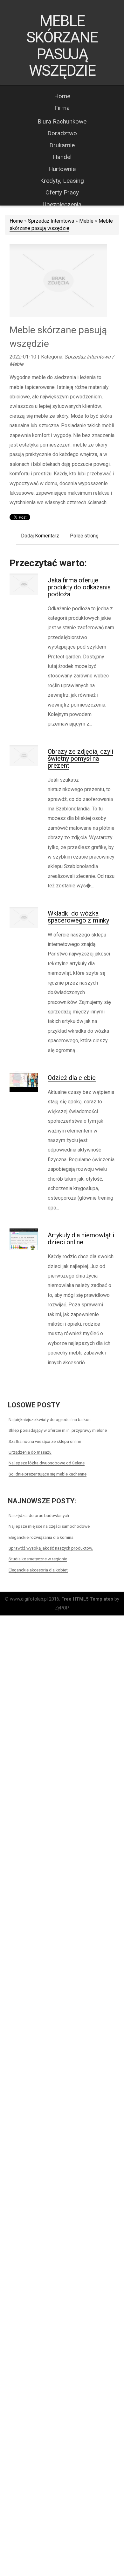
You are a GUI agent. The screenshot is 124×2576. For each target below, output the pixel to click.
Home (16, 221)
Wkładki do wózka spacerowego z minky (78, 917)
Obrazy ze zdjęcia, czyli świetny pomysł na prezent (80, 758)
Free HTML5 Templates (87, 1599)
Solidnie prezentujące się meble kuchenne (48, 1474)
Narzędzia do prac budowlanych (39, 1515)
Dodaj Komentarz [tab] (40, 536)
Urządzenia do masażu (30, 1452)
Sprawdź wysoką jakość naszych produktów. (51, 1548)
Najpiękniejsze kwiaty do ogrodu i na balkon (50, 1419)
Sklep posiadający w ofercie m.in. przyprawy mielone (58, 1430)
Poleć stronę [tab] (84, 536)
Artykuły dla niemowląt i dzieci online (81, 1239)
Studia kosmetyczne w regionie (38, 1559)
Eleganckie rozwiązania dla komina (41, 1537)
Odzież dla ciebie (72, 1078)
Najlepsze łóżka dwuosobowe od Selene (47, 1463)
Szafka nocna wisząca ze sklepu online (45, 1441)
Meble (86, 221)
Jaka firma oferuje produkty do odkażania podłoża (79, 587)
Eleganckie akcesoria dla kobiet (38, 1570)
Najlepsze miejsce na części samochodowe (49, 1526)
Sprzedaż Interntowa (51, 221)
